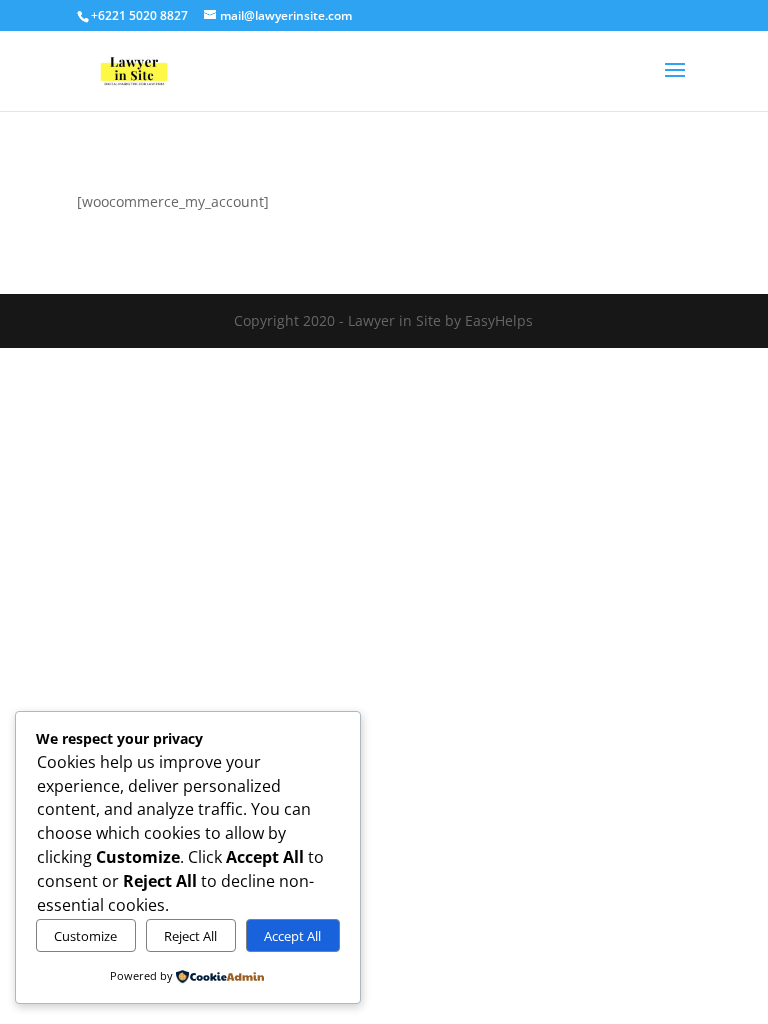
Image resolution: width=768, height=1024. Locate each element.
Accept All (292, 936)
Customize (85, 936)
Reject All (190, 936)
